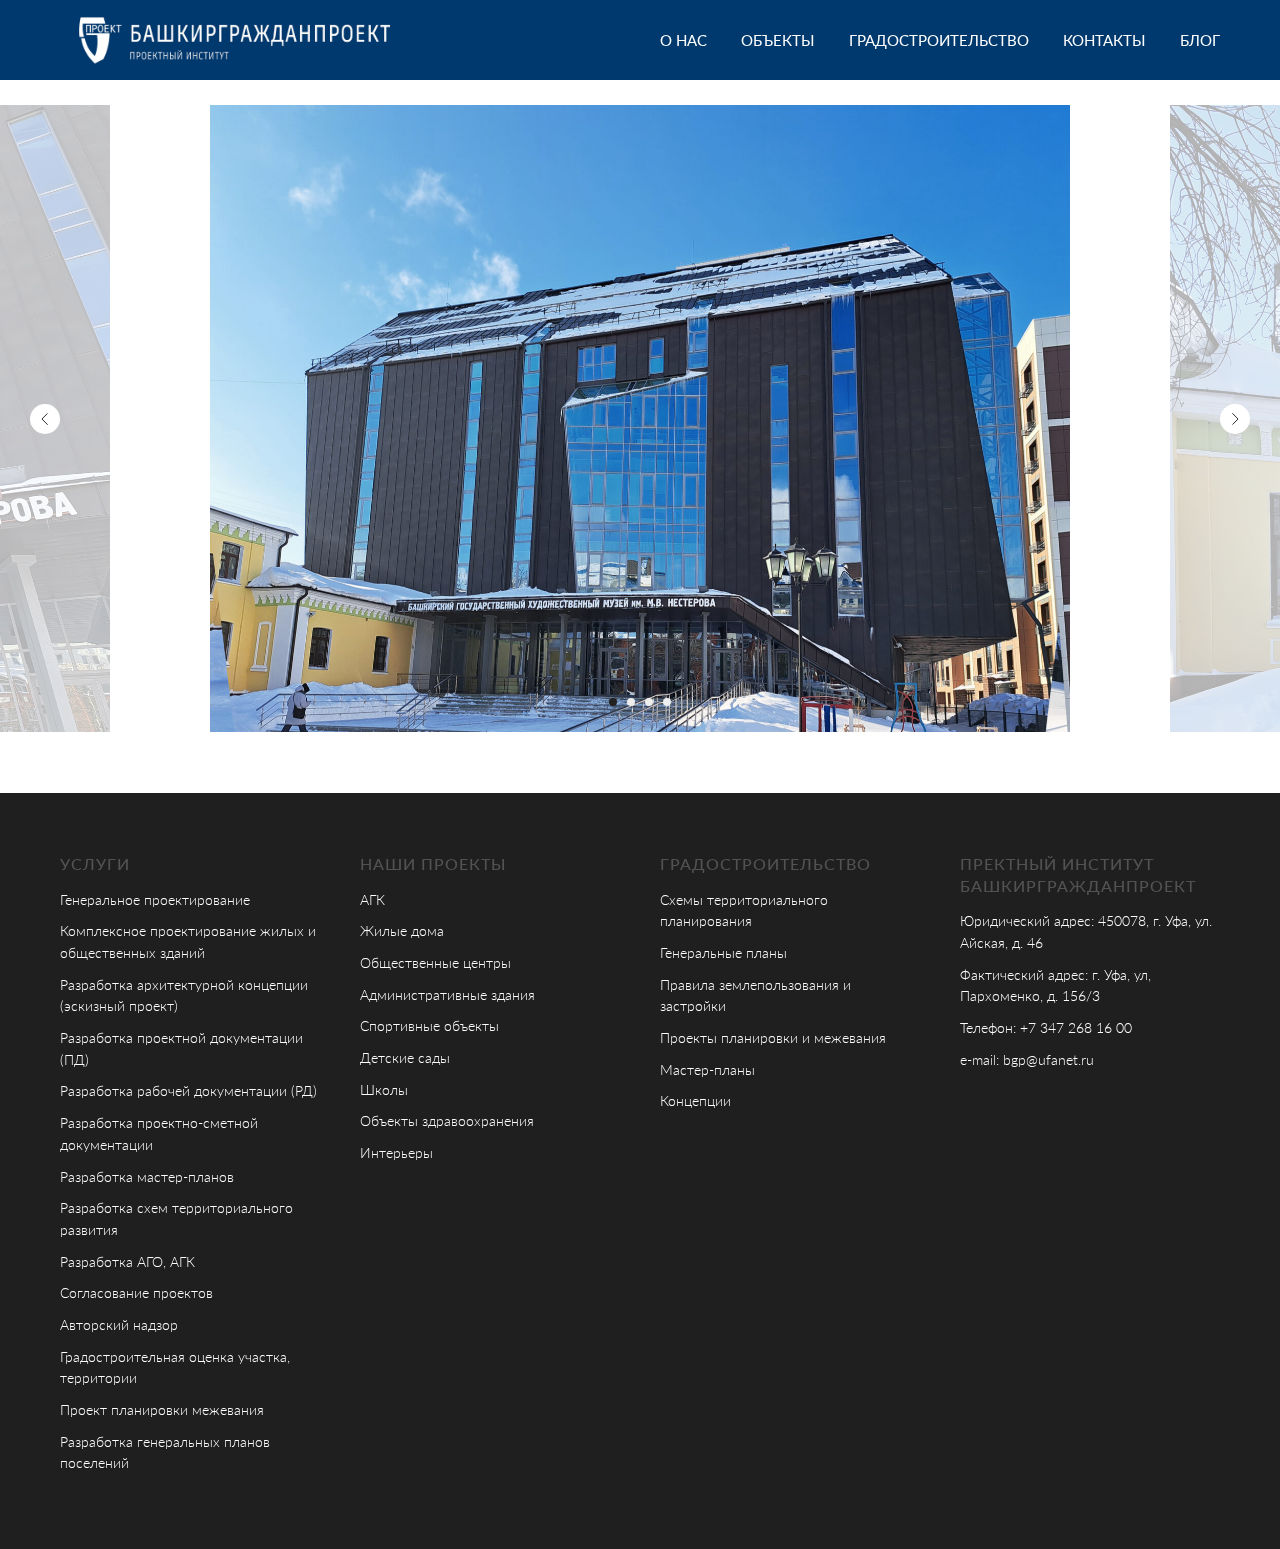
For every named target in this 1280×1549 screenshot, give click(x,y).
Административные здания (447, 994)
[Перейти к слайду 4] (667, 702)
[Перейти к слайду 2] (631, 702)
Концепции (695, 1100)
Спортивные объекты (429, 1025)
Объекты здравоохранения (447, 1120)
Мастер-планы (707, 1069)
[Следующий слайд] (1235, 419)
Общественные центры (435, 962)
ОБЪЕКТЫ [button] (778, 40)
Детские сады (405, 1057)
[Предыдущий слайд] (45, 419)
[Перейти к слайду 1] (613, 702)
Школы (384, 1089)
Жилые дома (402, 930)
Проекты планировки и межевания (773, 1037)
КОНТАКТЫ (1104, 40)
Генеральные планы (723, 952)
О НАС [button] (683, 40)
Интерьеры (396, 1152)
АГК (372, 899)
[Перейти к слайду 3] (649, 702)
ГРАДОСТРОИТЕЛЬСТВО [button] (939, 40)
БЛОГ (1200, 40)
